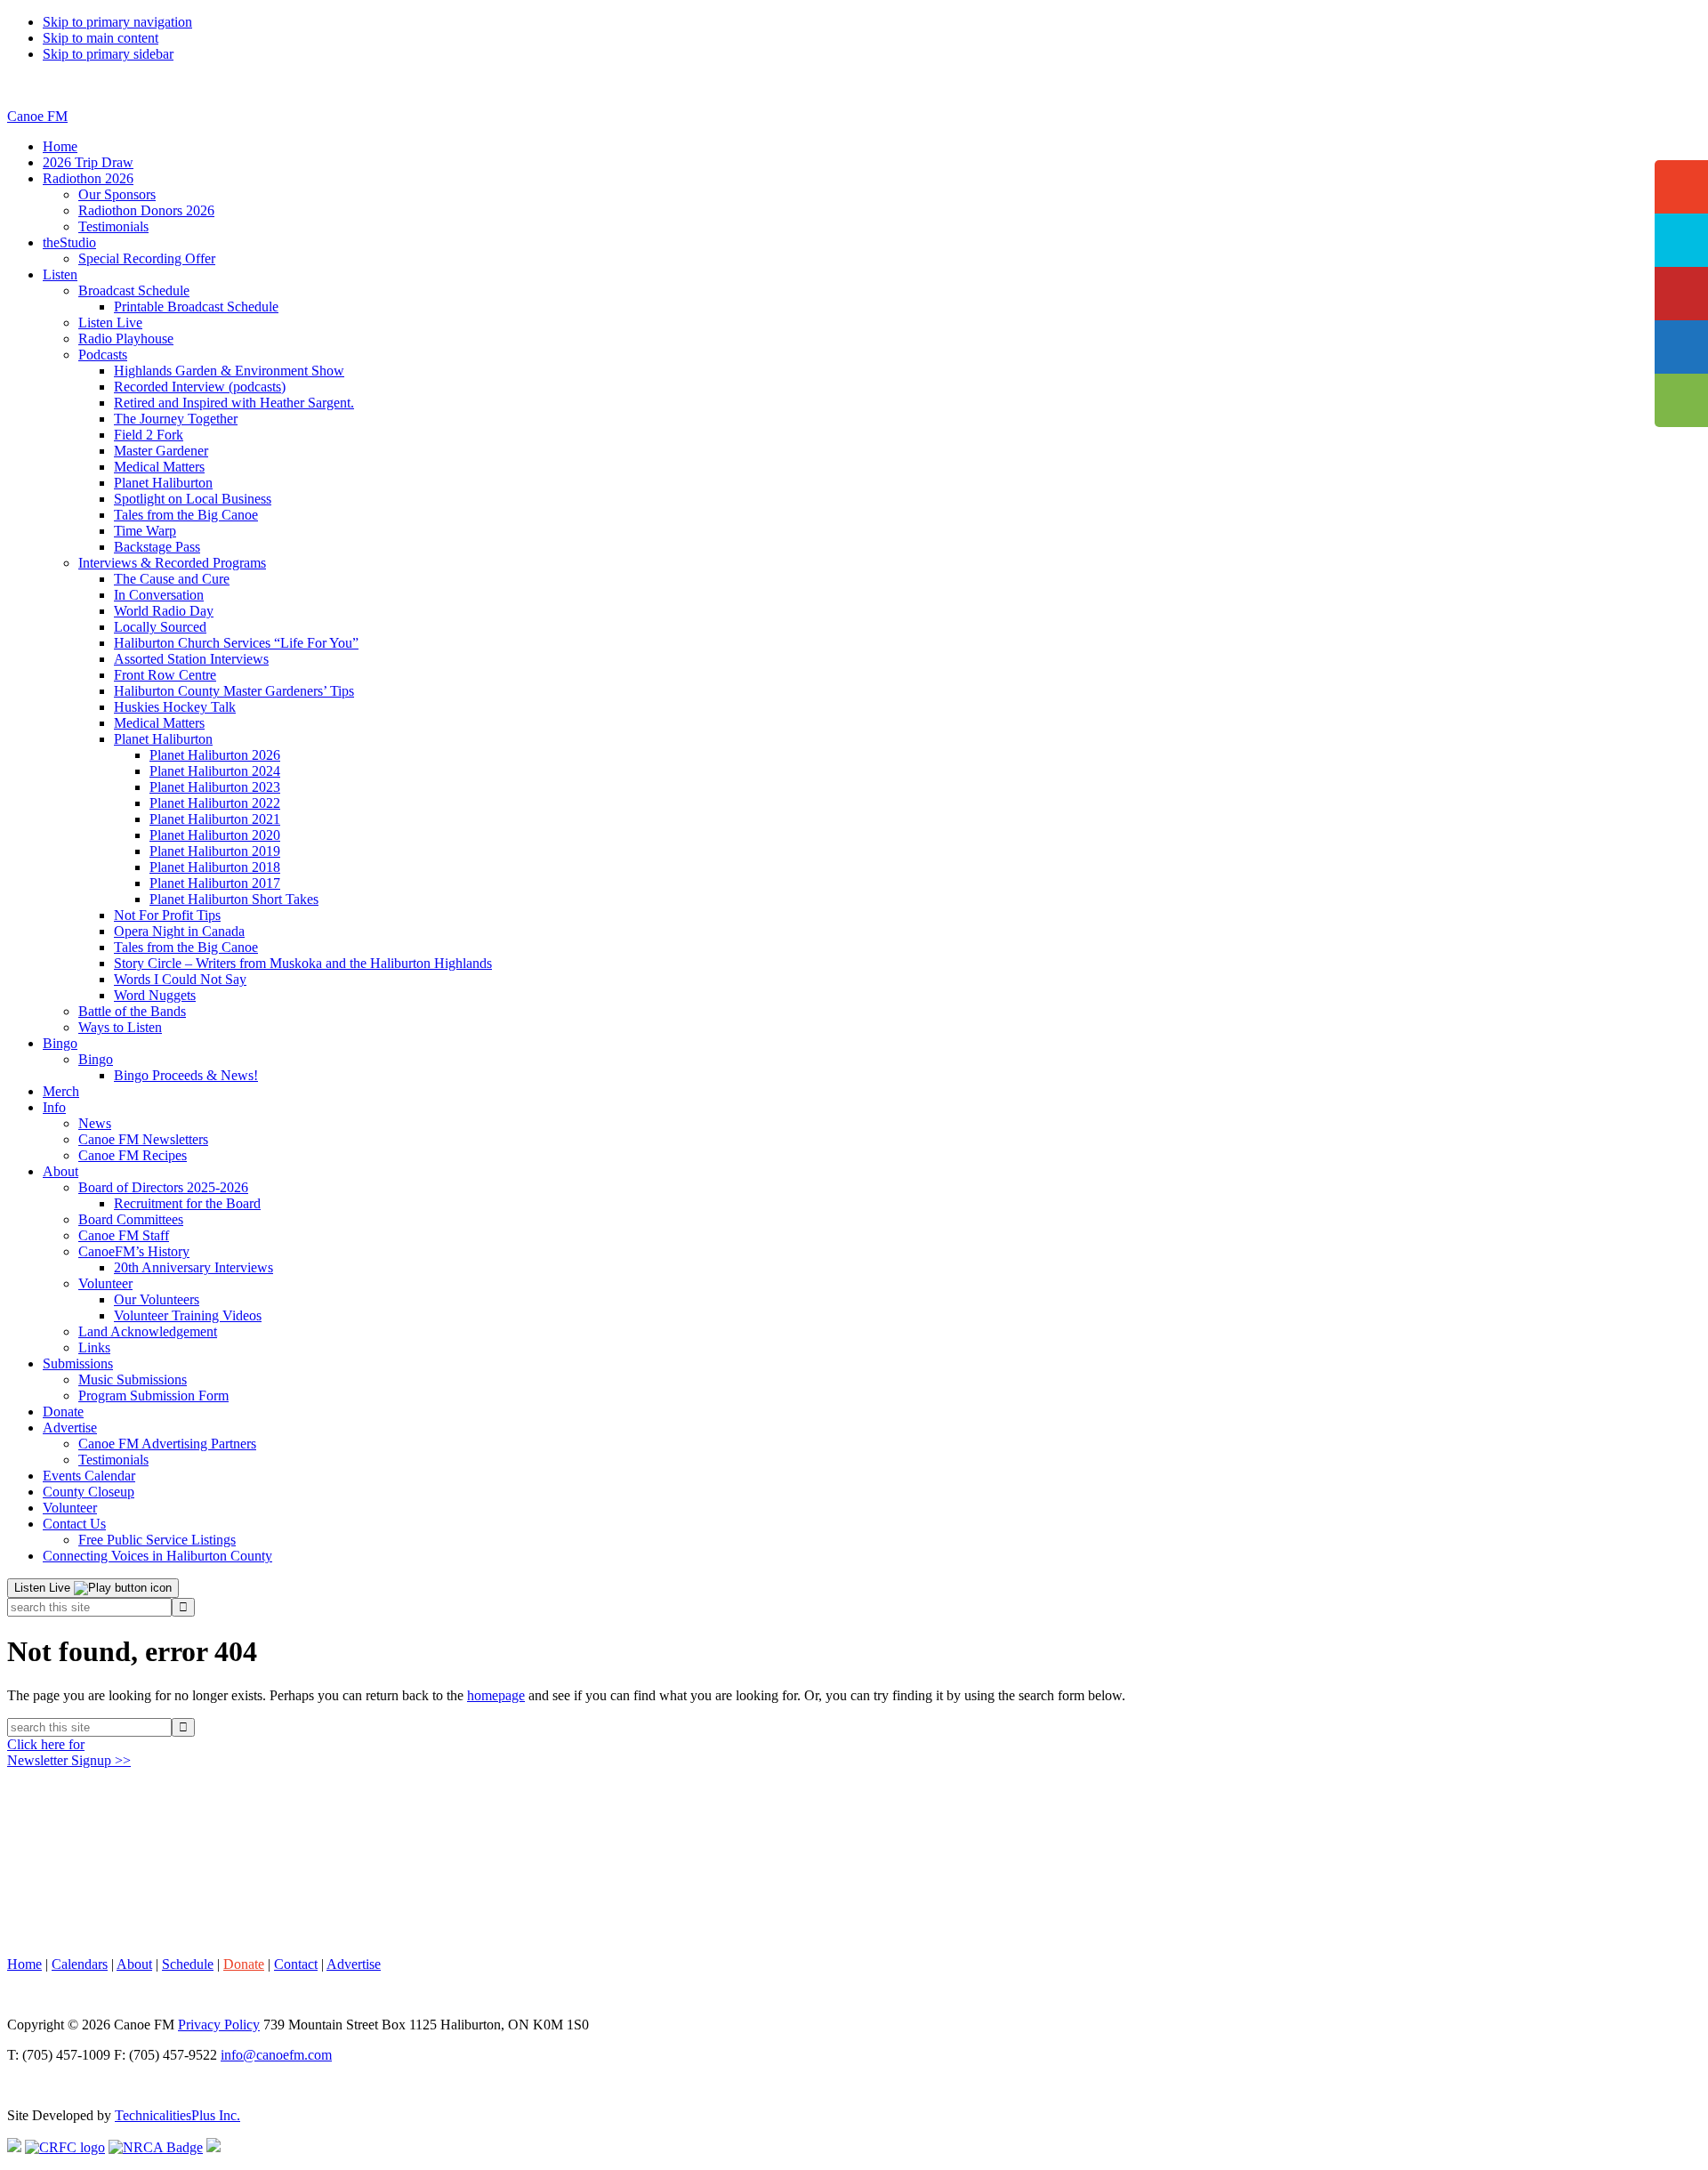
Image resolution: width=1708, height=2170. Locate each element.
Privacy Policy (219, 2025)
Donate (244, 1964)
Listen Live (44, 1588)
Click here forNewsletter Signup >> (69, 1752)
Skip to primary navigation (117, 22)
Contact (296, 1964)
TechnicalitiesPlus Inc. (177, 2115)
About (134, 1964)
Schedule (188, 1964)
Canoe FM (37, 116)
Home (24, 1964)
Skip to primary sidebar (108, 54)
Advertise (354, 1964)
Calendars (80, 1964)
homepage (496, 1695)
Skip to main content (101, 38)
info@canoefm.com (276, 2055)
